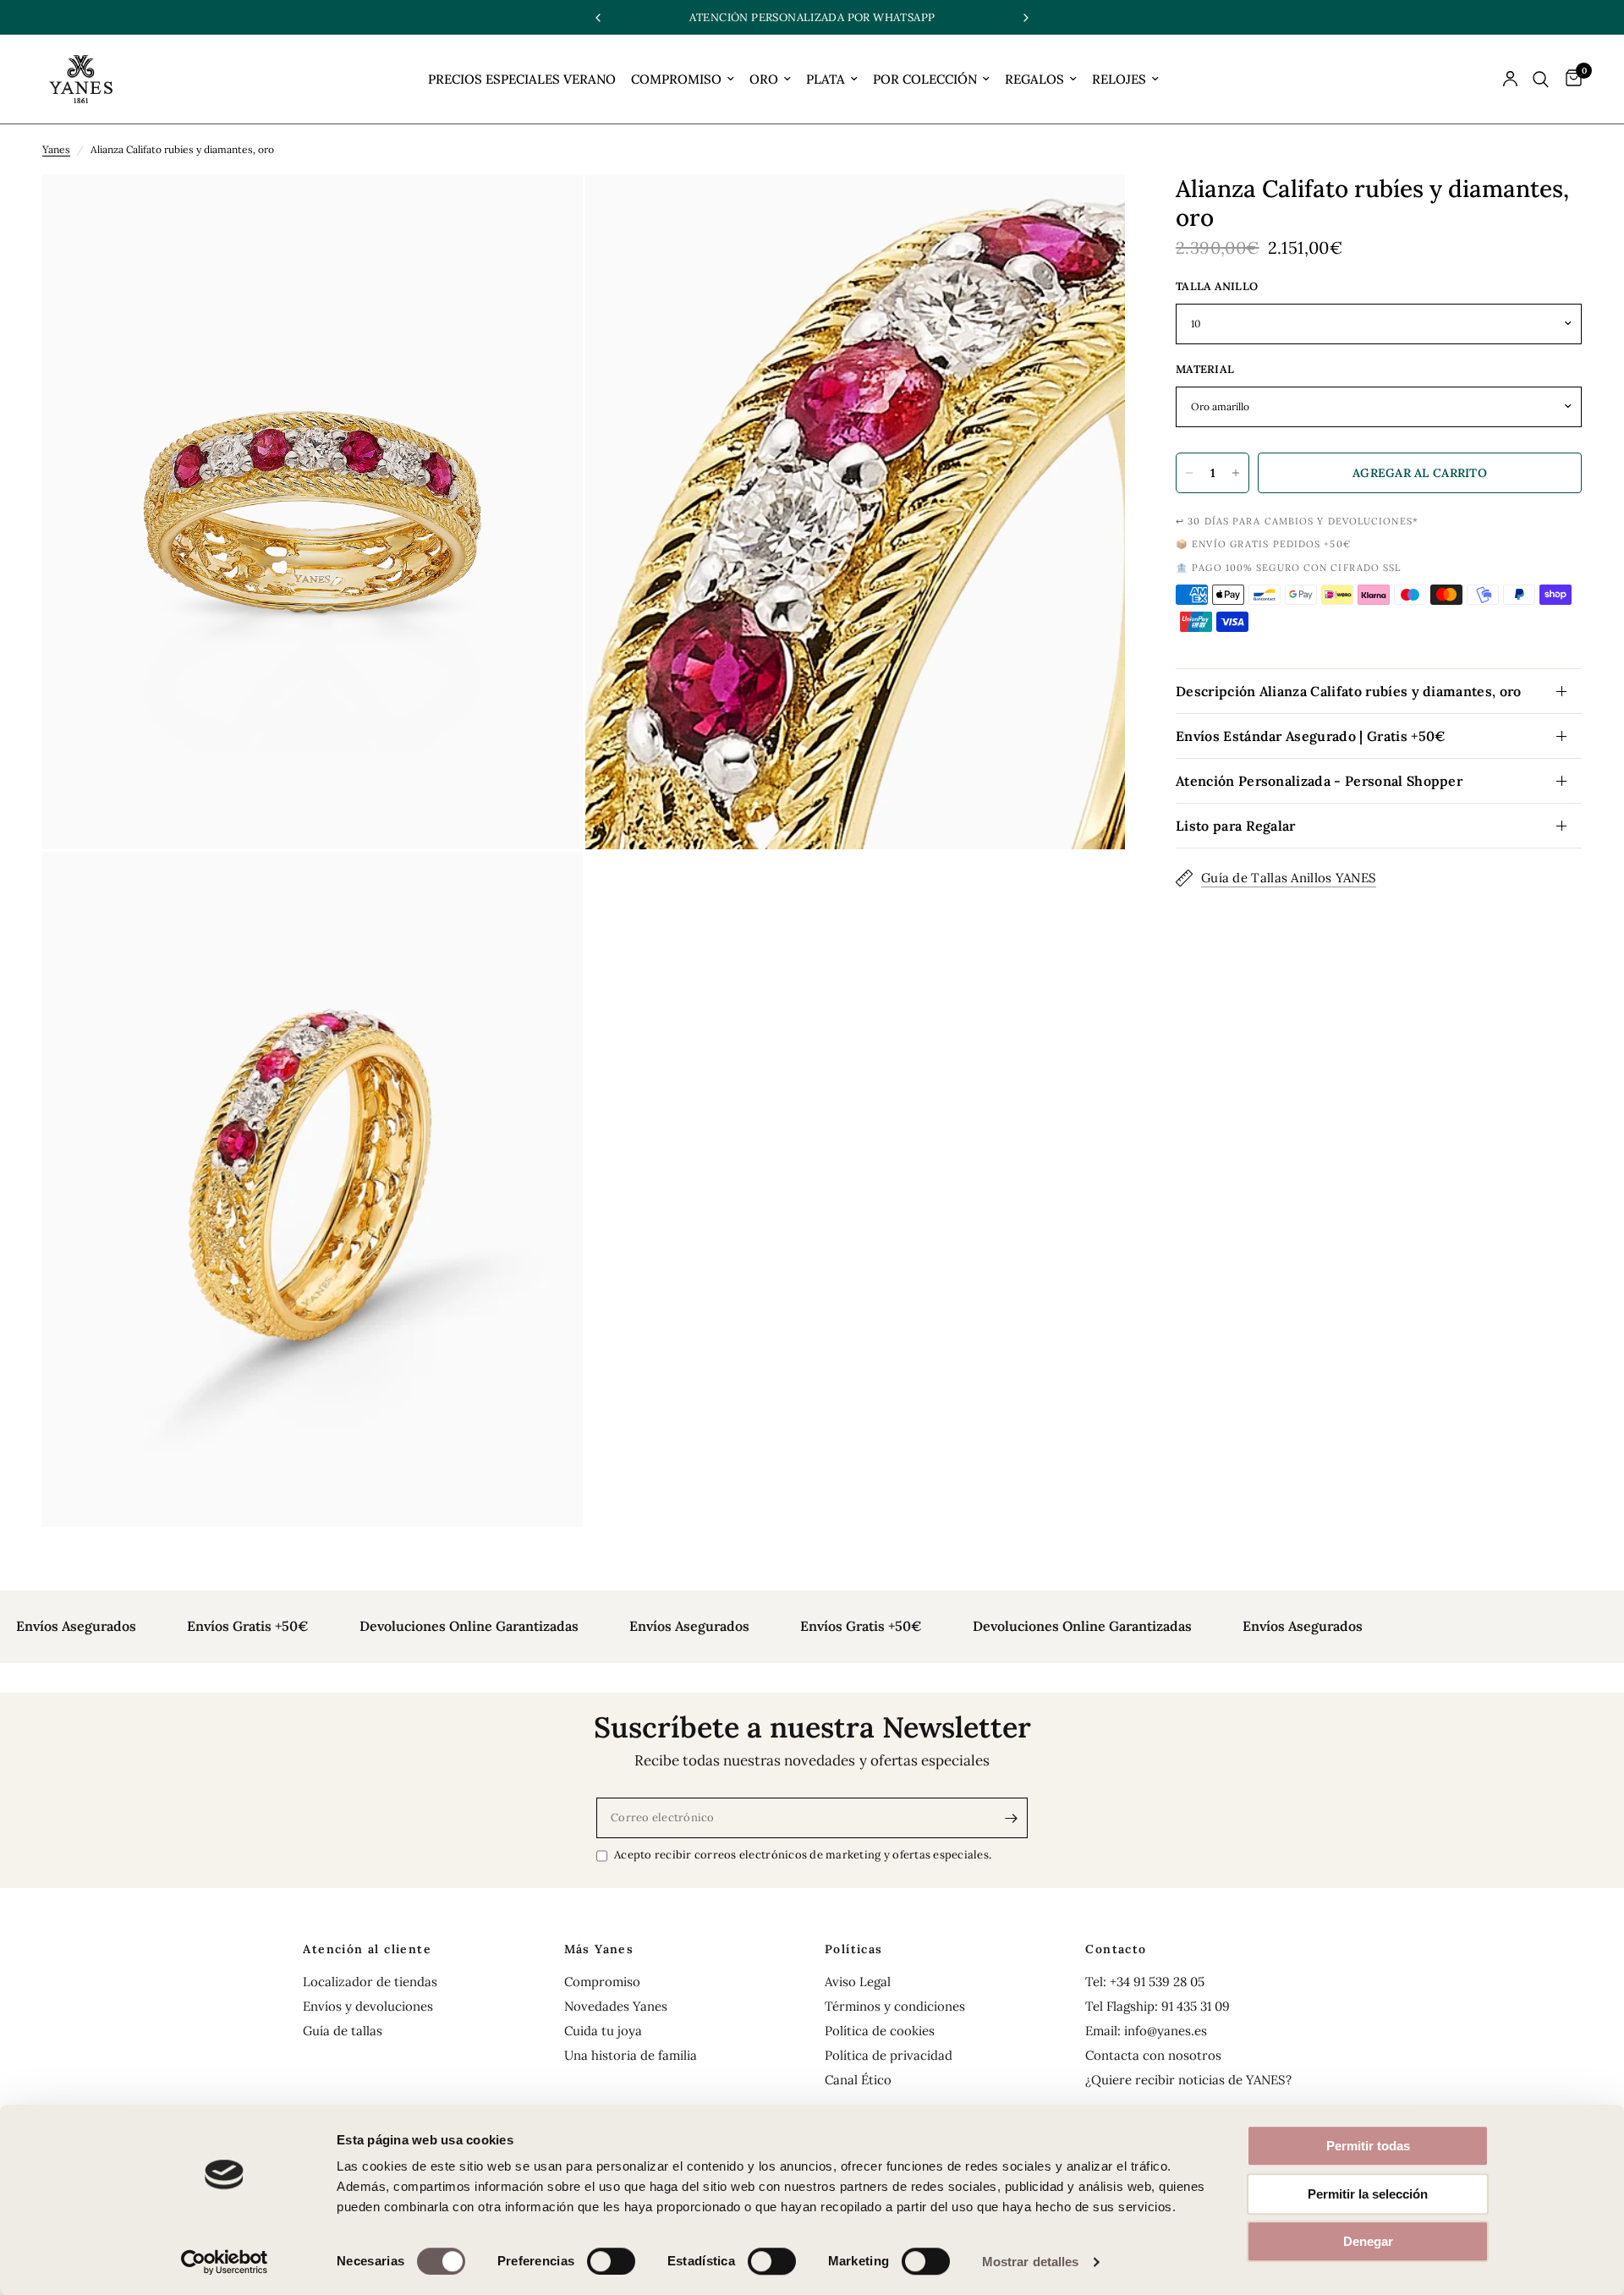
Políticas (854, 1949)
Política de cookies (880, 2031)
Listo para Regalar (1236, 826)
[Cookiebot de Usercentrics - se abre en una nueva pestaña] (225, 2262)
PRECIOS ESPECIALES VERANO (522, 79)
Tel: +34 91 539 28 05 (1145, 1982)
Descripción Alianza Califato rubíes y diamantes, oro (1349, 691)
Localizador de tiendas (370, 1982)
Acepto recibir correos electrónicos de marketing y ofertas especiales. (803, 1855)
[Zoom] (547, 210)
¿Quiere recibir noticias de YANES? (1188, 2080)
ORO (764, 79)
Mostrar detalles (1031, 2262)
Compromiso (602, 1982)
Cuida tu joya (603, 2031)
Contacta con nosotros (1153, 2055)
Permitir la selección (1368, 2194)
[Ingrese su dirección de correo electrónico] (1011, 1818)
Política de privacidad (889, 2055)
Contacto (1116, 1949)
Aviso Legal (858, 1982)
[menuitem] (522, 80)
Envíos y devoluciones (368, 2006)
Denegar (1368, 2241)
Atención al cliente (367, 1949)
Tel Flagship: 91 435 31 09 (1158, 2006)
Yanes (56, 149)
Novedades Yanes (616, 2006)
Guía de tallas (343, 2031)
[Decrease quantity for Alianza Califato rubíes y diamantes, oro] (1189, 473)
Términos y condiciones (895, 2006)
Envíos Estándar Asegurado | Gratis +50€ (1311, 736)
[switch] (611, 2261)
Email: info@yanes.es (1146, 2031)
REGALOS (1034, 79)
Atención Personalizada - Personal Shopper (1319, 781)
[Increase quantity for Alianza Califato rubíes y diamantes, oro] (1236, 473)
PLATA (826, 79)
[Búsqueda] (1541, 79)
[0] (1569, 79)
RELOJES (1119, 79)
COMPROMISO (676, 79)
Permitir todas (1368, 2146)
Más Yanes (599, 1949)
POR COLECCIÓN (925, 79)
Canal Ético (858, 2080)
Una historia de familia (631, 2055)
